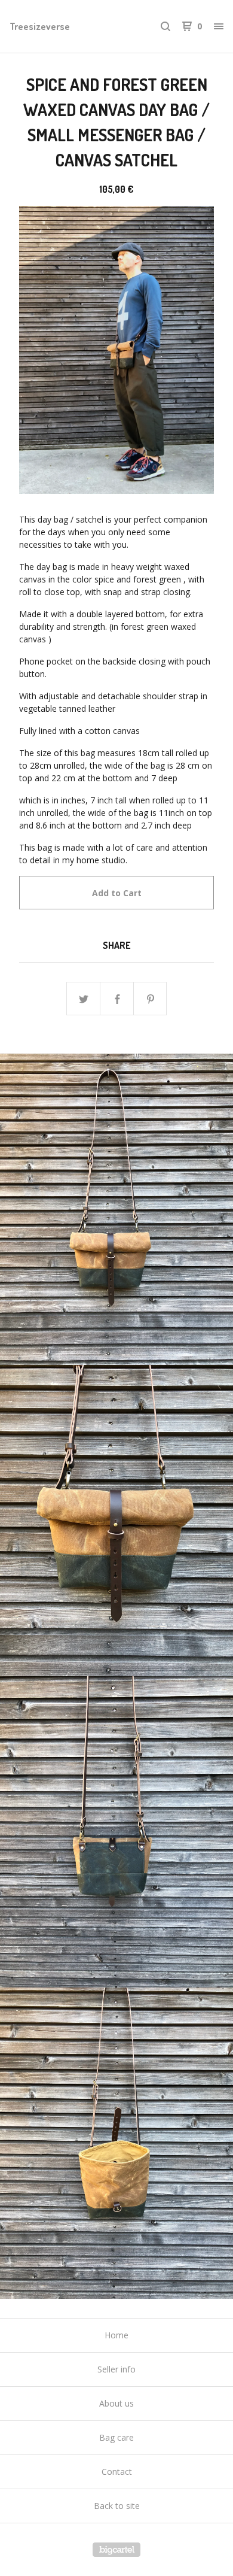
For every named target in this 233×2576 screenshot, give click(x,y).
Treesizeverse (40, 26)
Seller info (116, 2369)
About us (116, 2403)
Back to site (117, 2506)
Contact (117, 2472)
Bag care (116, 2437)
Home (116, 2335)
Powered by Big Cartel (116, 2550)
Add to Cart (117, 893)
